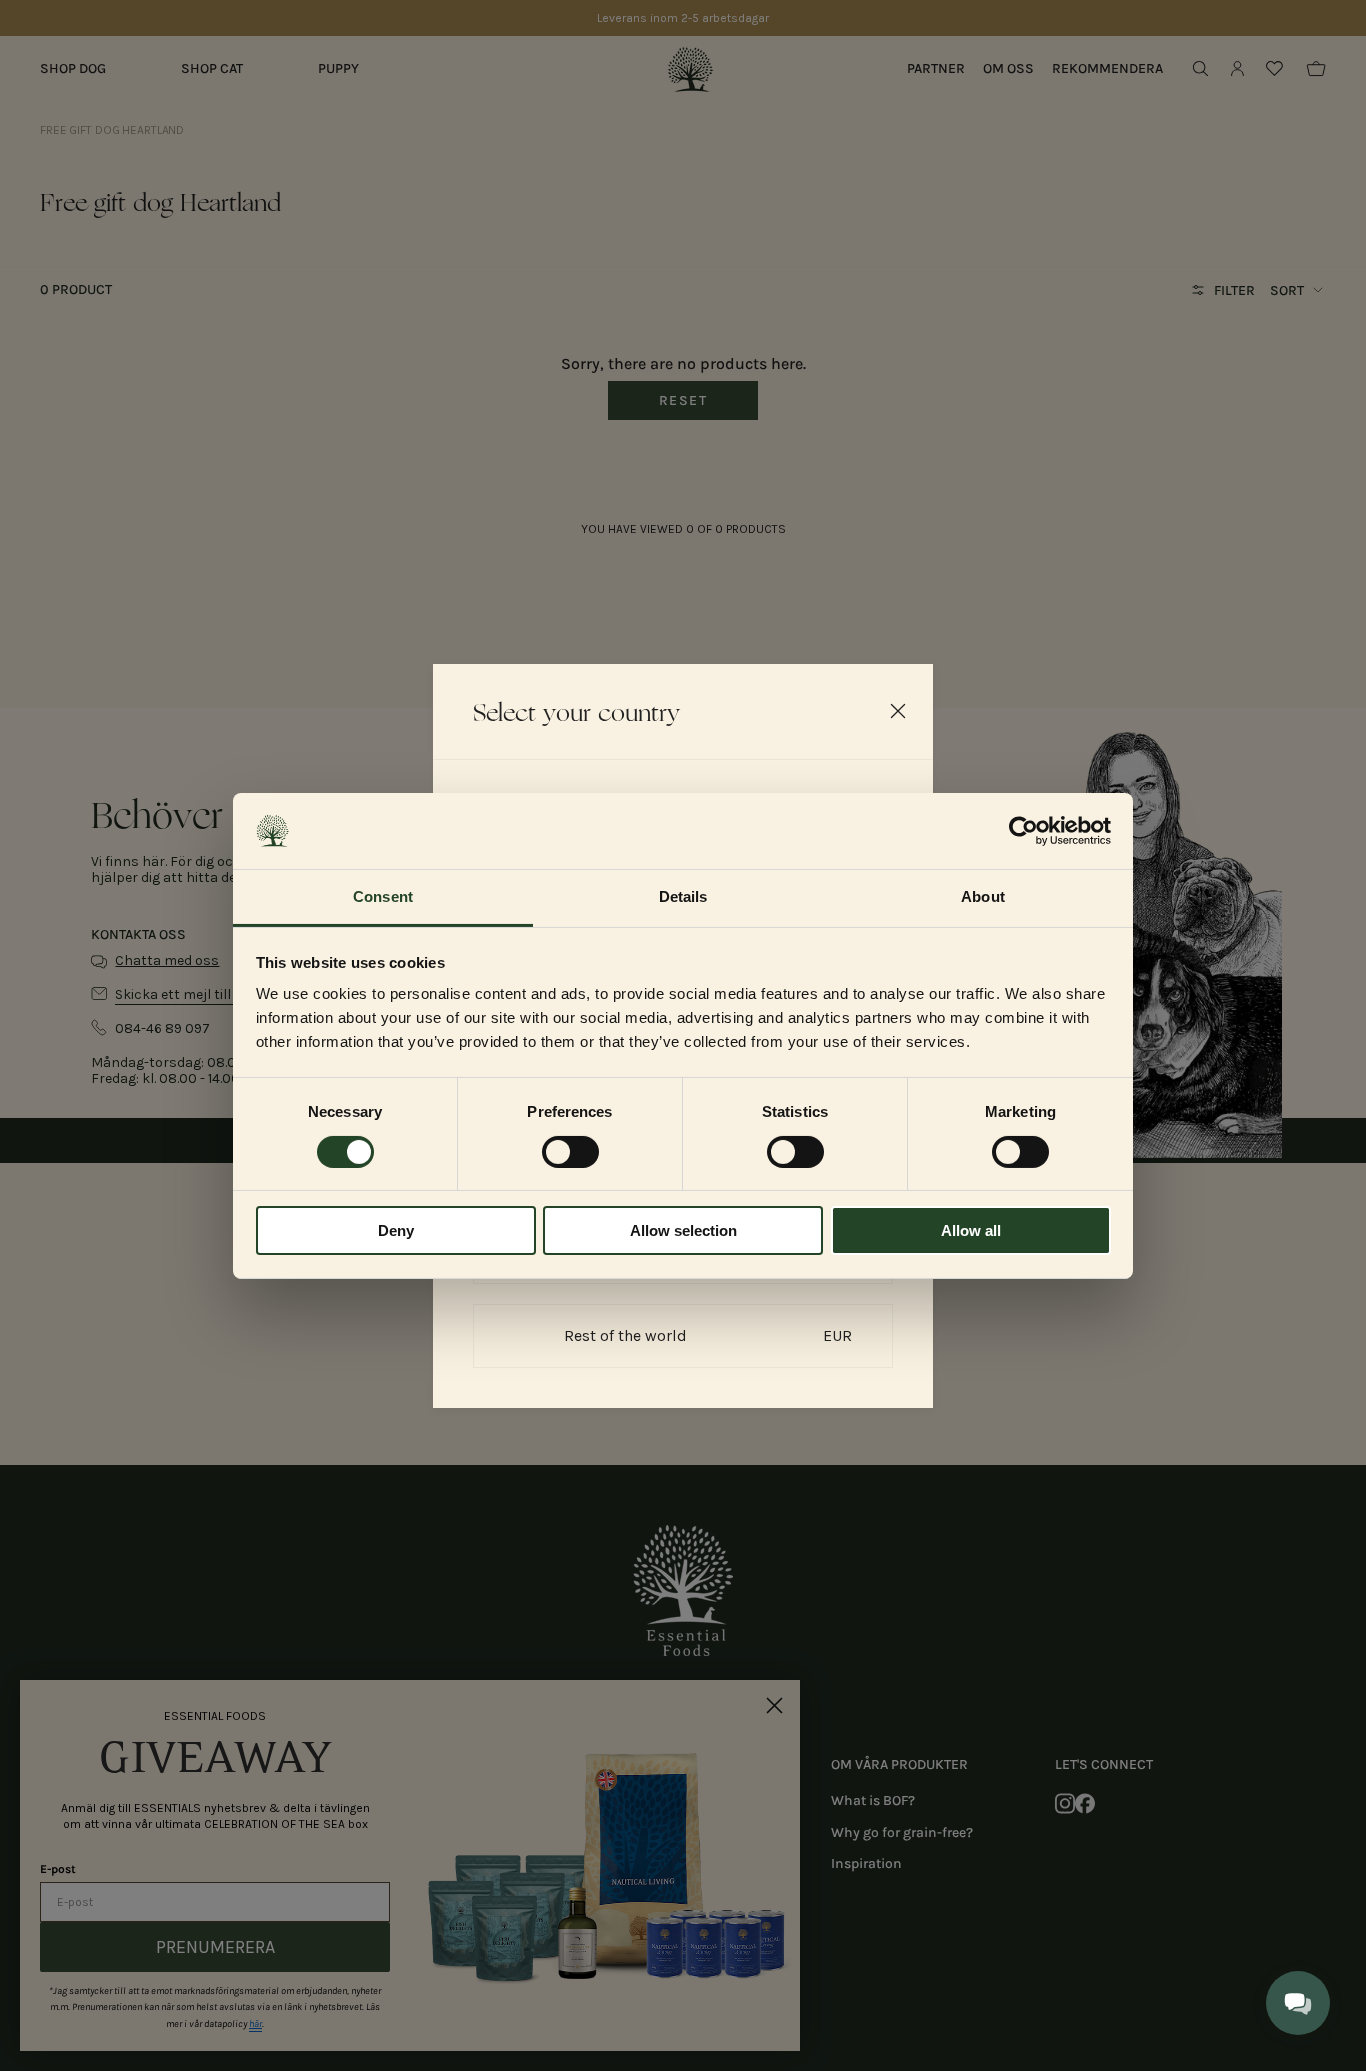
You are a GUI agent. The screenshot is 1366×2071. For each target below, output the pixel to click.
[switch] (570, 1152)
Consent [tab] (383, 896)
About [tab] (983, 896)
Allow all (971, 1230)
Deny (396, 1230)
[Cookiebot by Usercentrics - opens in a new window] (1023, 831)
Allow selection (683, 1230)
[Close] (898, 711)
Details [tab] (683, 896)
